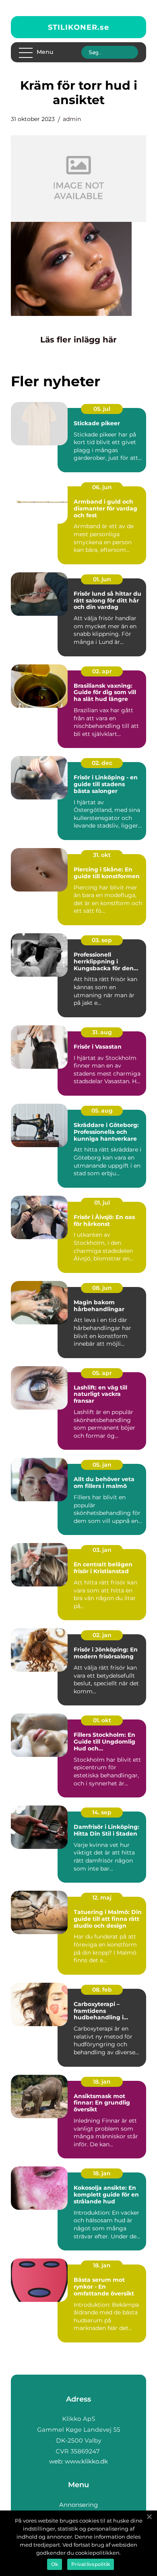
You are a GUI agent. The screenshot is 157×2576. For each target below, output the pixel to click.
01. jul (102, 1203)
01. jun (102, 579)
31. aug (102, 1032)
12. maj (102, 1898)
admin (72, 119)
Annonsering (78, 2505)
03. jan (102, 1550)
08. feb (102, 1990)
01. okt (102, 1720)
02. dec (102, 763)
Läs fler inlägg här (78, 340)
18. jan (102, 2082)
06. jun (102, 487)
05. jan (102, 1465)
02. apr (102, 671)
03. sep (102, 940)
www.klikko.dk (86, 2461)
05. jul (102, 409)
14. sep (102, 1812)
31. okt (102, 855)
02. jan (102, 1635)
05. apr (102, 1373)
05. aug (102, 1111)
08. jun (102, 1288)
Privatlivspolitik (91, 2564)
